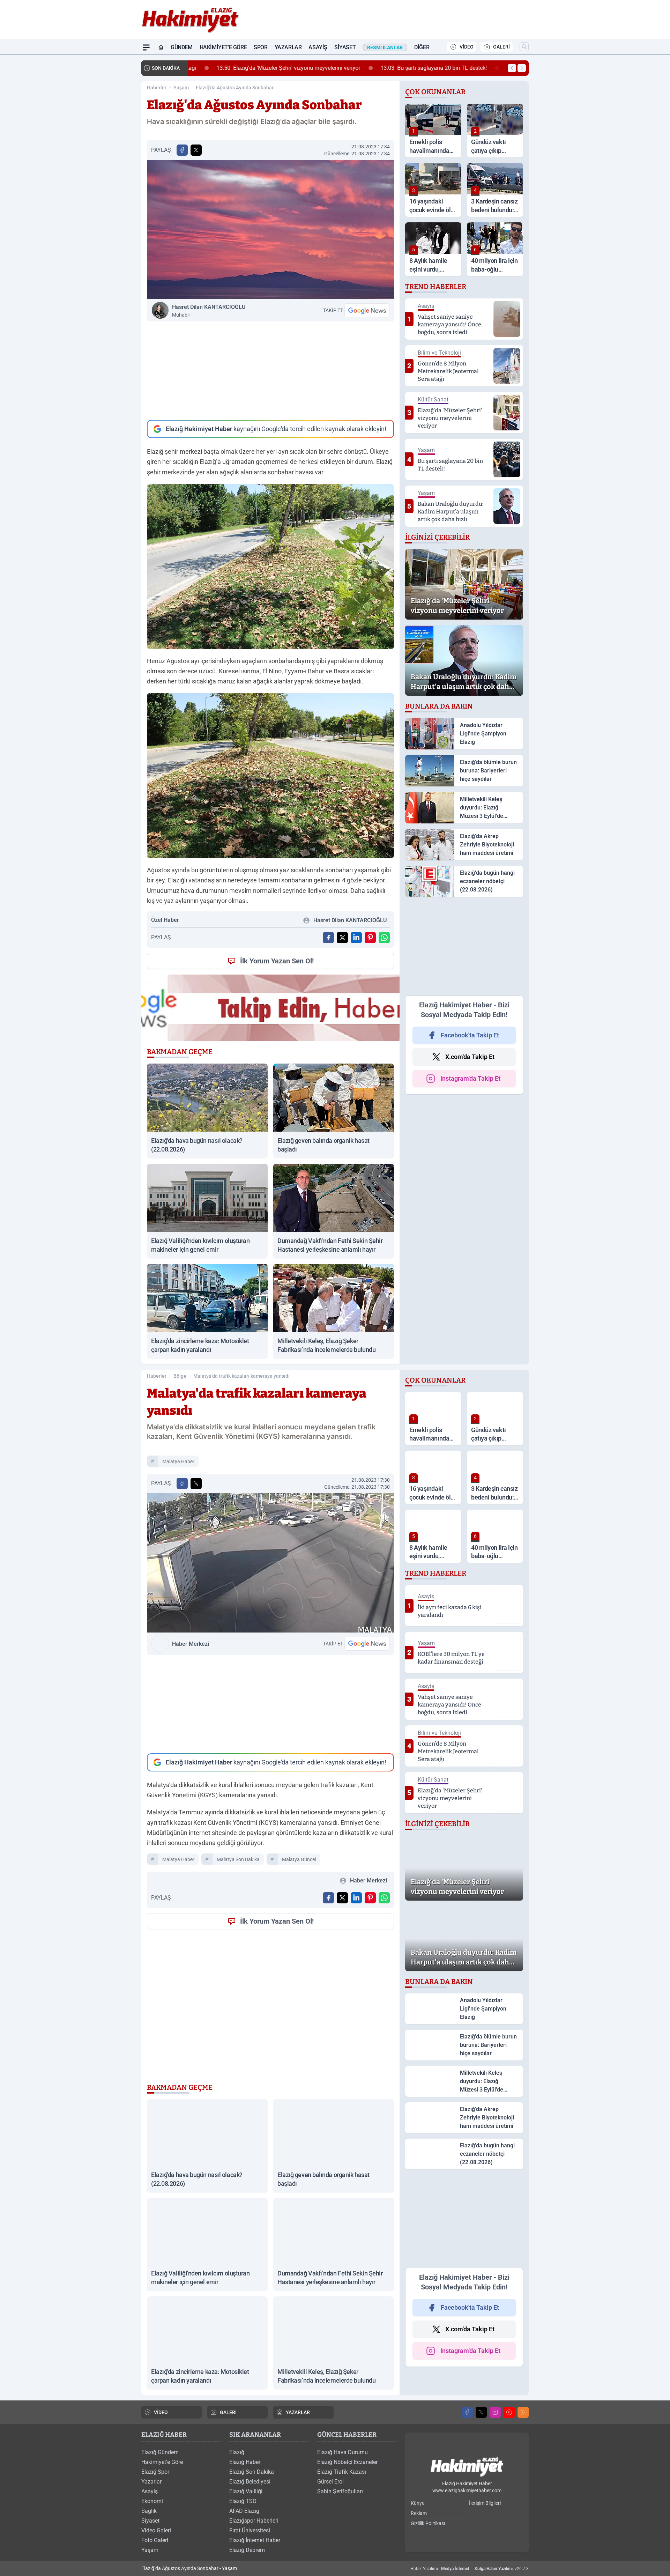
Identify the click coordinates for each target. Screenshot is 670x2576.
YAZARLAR (298, 2412)
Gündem (182, 47)
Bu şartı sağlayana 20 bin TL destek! (411, 68)
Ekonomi (152, 2501)
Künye (418, 2503)
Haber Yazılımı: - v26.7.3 (470, 2569)
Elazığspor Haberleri (254, 2521)
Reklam (419, 2513)
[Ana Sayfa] (161, 47)
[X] (481, 2412)
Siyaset (345, 47)
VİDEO (467, 47)
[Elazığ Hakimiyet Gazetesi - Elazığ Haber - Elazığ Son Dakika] (467, 2467)
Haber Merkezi (191, 1644)
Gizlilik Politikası (428, 2523)
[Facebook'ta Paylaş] (182, 150)
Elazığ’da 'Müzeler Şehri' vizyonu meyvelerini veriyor (265, 68)
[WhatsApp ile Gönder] (384, 938)
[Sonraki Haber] (522, 68)
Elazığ (237, 2452)
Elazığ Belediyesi (250, 2482)
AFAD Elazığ (244, 2511)
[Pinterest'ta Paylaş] (370, 938)
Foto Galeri (155, 2540)
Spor (260, 47)
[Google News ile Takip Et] (367, 310)
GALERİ (501, 47)
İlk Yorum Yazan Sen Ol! (277, 961)
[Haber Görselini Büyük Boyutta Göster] (270, 230)
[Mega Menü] (146, 47)
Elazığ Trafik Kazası (342, 2472)
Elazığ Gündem (160, 2452)
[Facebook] (467, 2412)
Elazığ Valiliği (246, 2491)
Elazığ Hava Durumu (343, 2452)
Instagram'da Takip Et (470, 1078)
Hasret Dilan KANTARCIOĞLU (209, 311)
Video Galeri (156, 2530)
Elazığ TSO (243, 2501)
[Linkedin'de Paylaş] (356, 938)
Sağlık (149, 2511)
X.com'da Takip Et (470, 1057)
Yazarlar (288, 47)
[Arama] (524, 47)
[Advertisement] (270, 371)
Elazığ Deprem (247, 2550)
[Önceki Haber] (512, 68)
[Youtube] (509, 2412)
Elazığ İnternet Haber (255, 2540)
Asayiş (318, 47)
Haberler (157, 88)
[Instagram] (495, 2412)
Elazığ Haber (245, 2462)
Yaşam (181, 88)
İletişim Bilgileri (485, 2503)
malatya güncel (299, 1859)
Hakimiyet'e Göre (223, 47)
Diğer (422, 47)
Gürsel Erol (330, 2482)
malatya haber (178, 1461)
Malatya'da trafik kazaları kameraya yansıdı (241, 1376)
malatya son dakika (238, 1859)
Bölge (180, 1376)
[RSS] (523, 2412)
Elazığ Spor (155, 2472)
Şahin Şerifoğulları (340, 2491)
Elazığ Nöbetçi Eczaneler (347, 2462)
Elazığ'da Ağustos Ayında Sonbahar (235, 88)
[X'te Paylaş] (196, 150)
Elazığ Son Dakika (252, 2472)
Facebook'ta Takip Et (470, 1035)
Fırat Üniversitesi (250, 2530)
